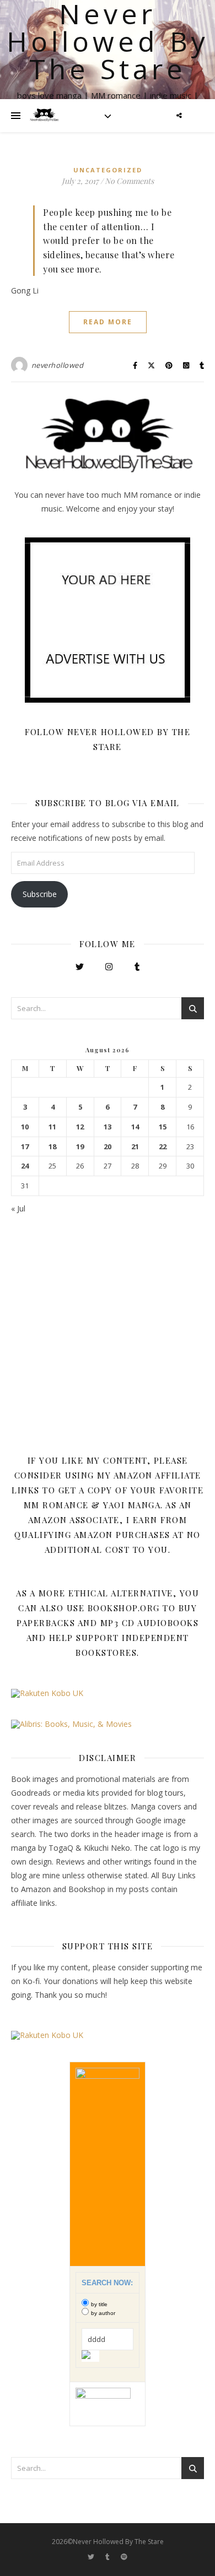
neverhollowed (58, 365)
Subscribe (40, 894)
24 (25, 1166)
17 (25, 1147)
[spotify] (124, 2557)
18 (52, 1147)
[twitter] (92, 2557)
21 (135, 1147)
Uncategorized (108, 170)
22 (163, 1147)
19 (80, 1147)
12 (80, 1127)
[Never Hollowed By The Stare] (44, 116)
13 (108, 1127)
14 (135, 1127)
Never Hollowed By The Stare (108, 41)
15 (163, 1127)
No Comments (129, 181)
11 (52, 1127)
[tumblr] (108, 2557)
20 (108, 1147)
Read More (108, 322)
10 (25, 1127)
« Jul (18, 1208)
